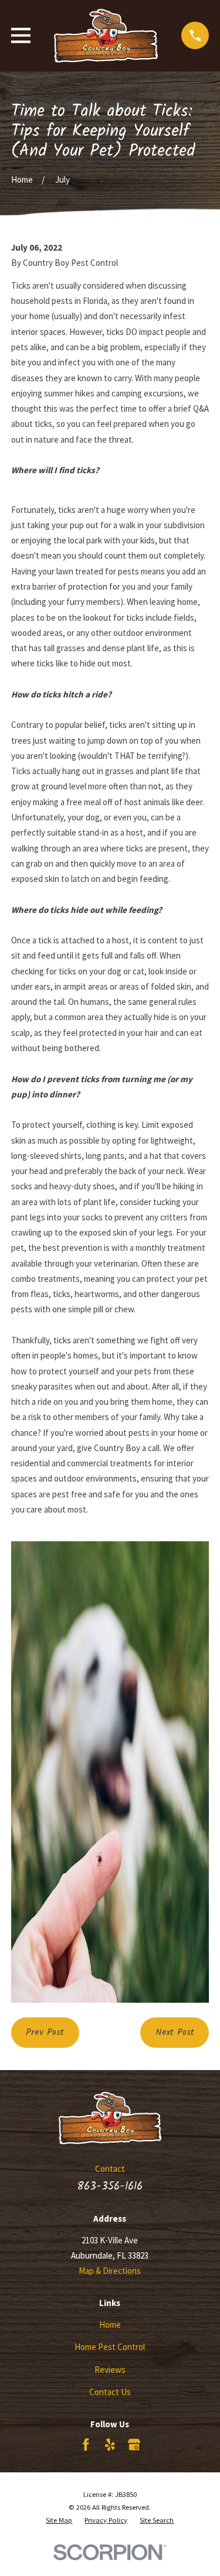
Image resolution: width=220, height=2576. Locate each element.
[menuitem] (59, 2520)
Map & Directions (110, 2271)
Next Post (175, 2033)
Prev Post (45, 2033)
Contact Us (110, 2392)
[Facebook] (86, 2445)
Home (110, 2324)
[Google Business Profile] (134, 2445)
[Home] (106, 36)
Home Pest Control (110, 2347)
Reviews (110, 2370)
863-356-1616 (110, 2187)
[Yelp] (110, 2445)
